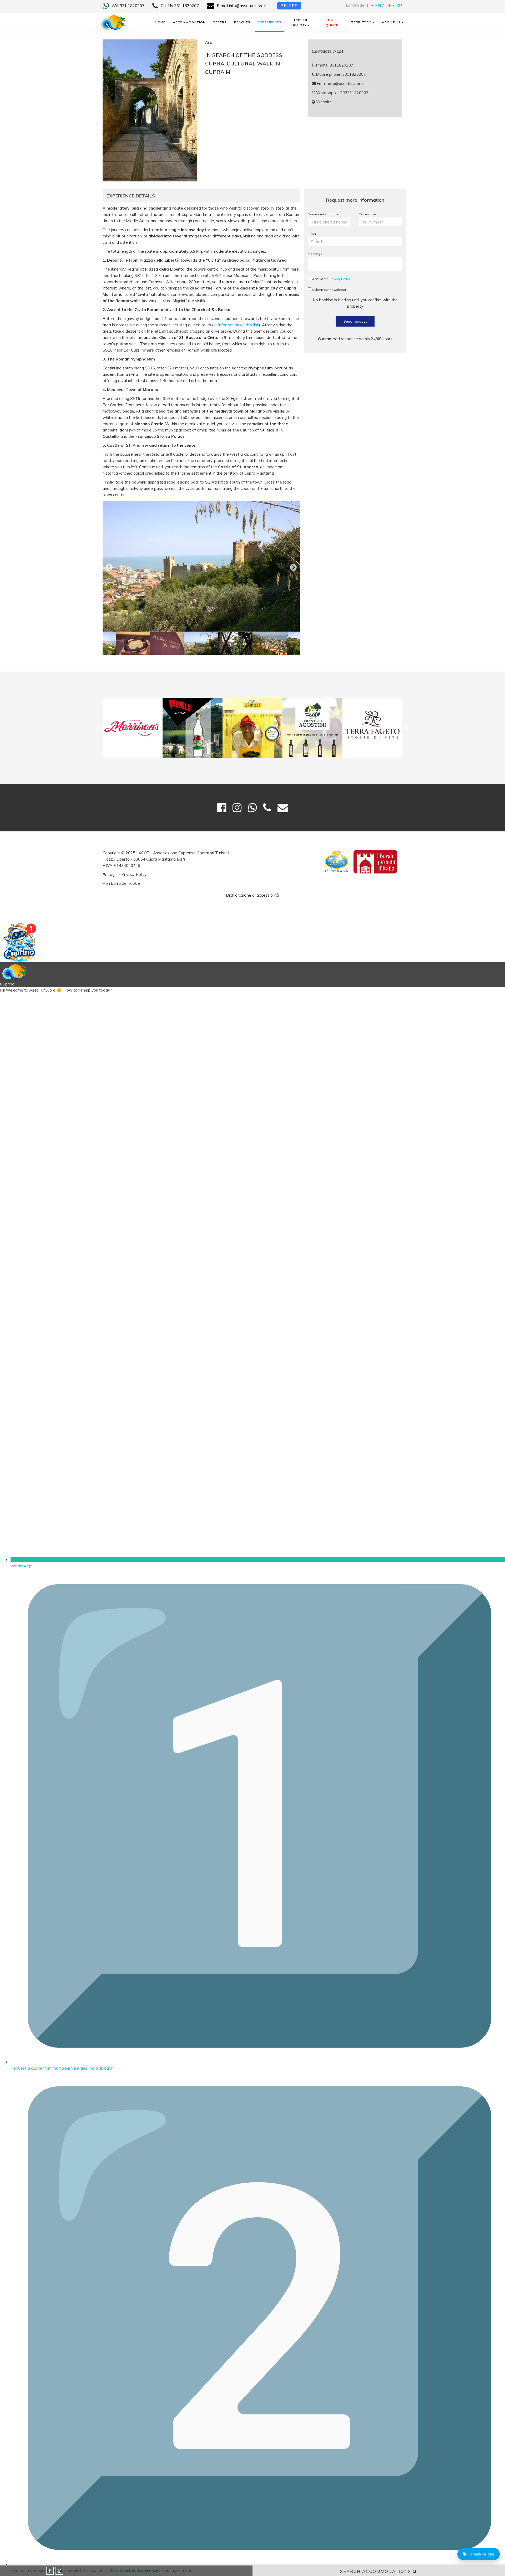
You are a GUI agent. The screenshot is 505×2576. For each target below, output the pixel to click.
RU (399, 5)
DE (389, 5)
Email (341, 83)
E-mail (313, 234)
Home (160, 22)
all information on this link (236, 325)
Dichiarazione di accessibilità (252, 895)
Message (315, 254)
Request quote (332, 22)
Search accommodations (376, 2571)
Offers (220, 22)
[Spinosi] (193, 728)
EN (378, 5)
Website (324, 102)
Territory (361, 22)
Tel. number (368, 214)
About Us (391, 22)
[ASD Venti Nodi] (372, 728)
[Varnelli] (133, 728)
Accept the (331, 279)
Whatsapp (342, 93)
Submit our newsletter (329, 290)
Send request (355, 321)
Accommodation (189, 22)
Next (289, 566)
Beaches (242, 22)
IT (369, 5)
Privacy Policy (340, 279)
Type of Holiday (300, 22)
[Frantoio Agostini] (252, 728)
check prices (482, 2554)
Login (112, 874)
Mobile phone (340, 74)
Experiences (270, 22)
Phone (334, 65)
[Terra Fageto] (312, 728)
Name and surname (323, 214)
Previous (105, 566)
